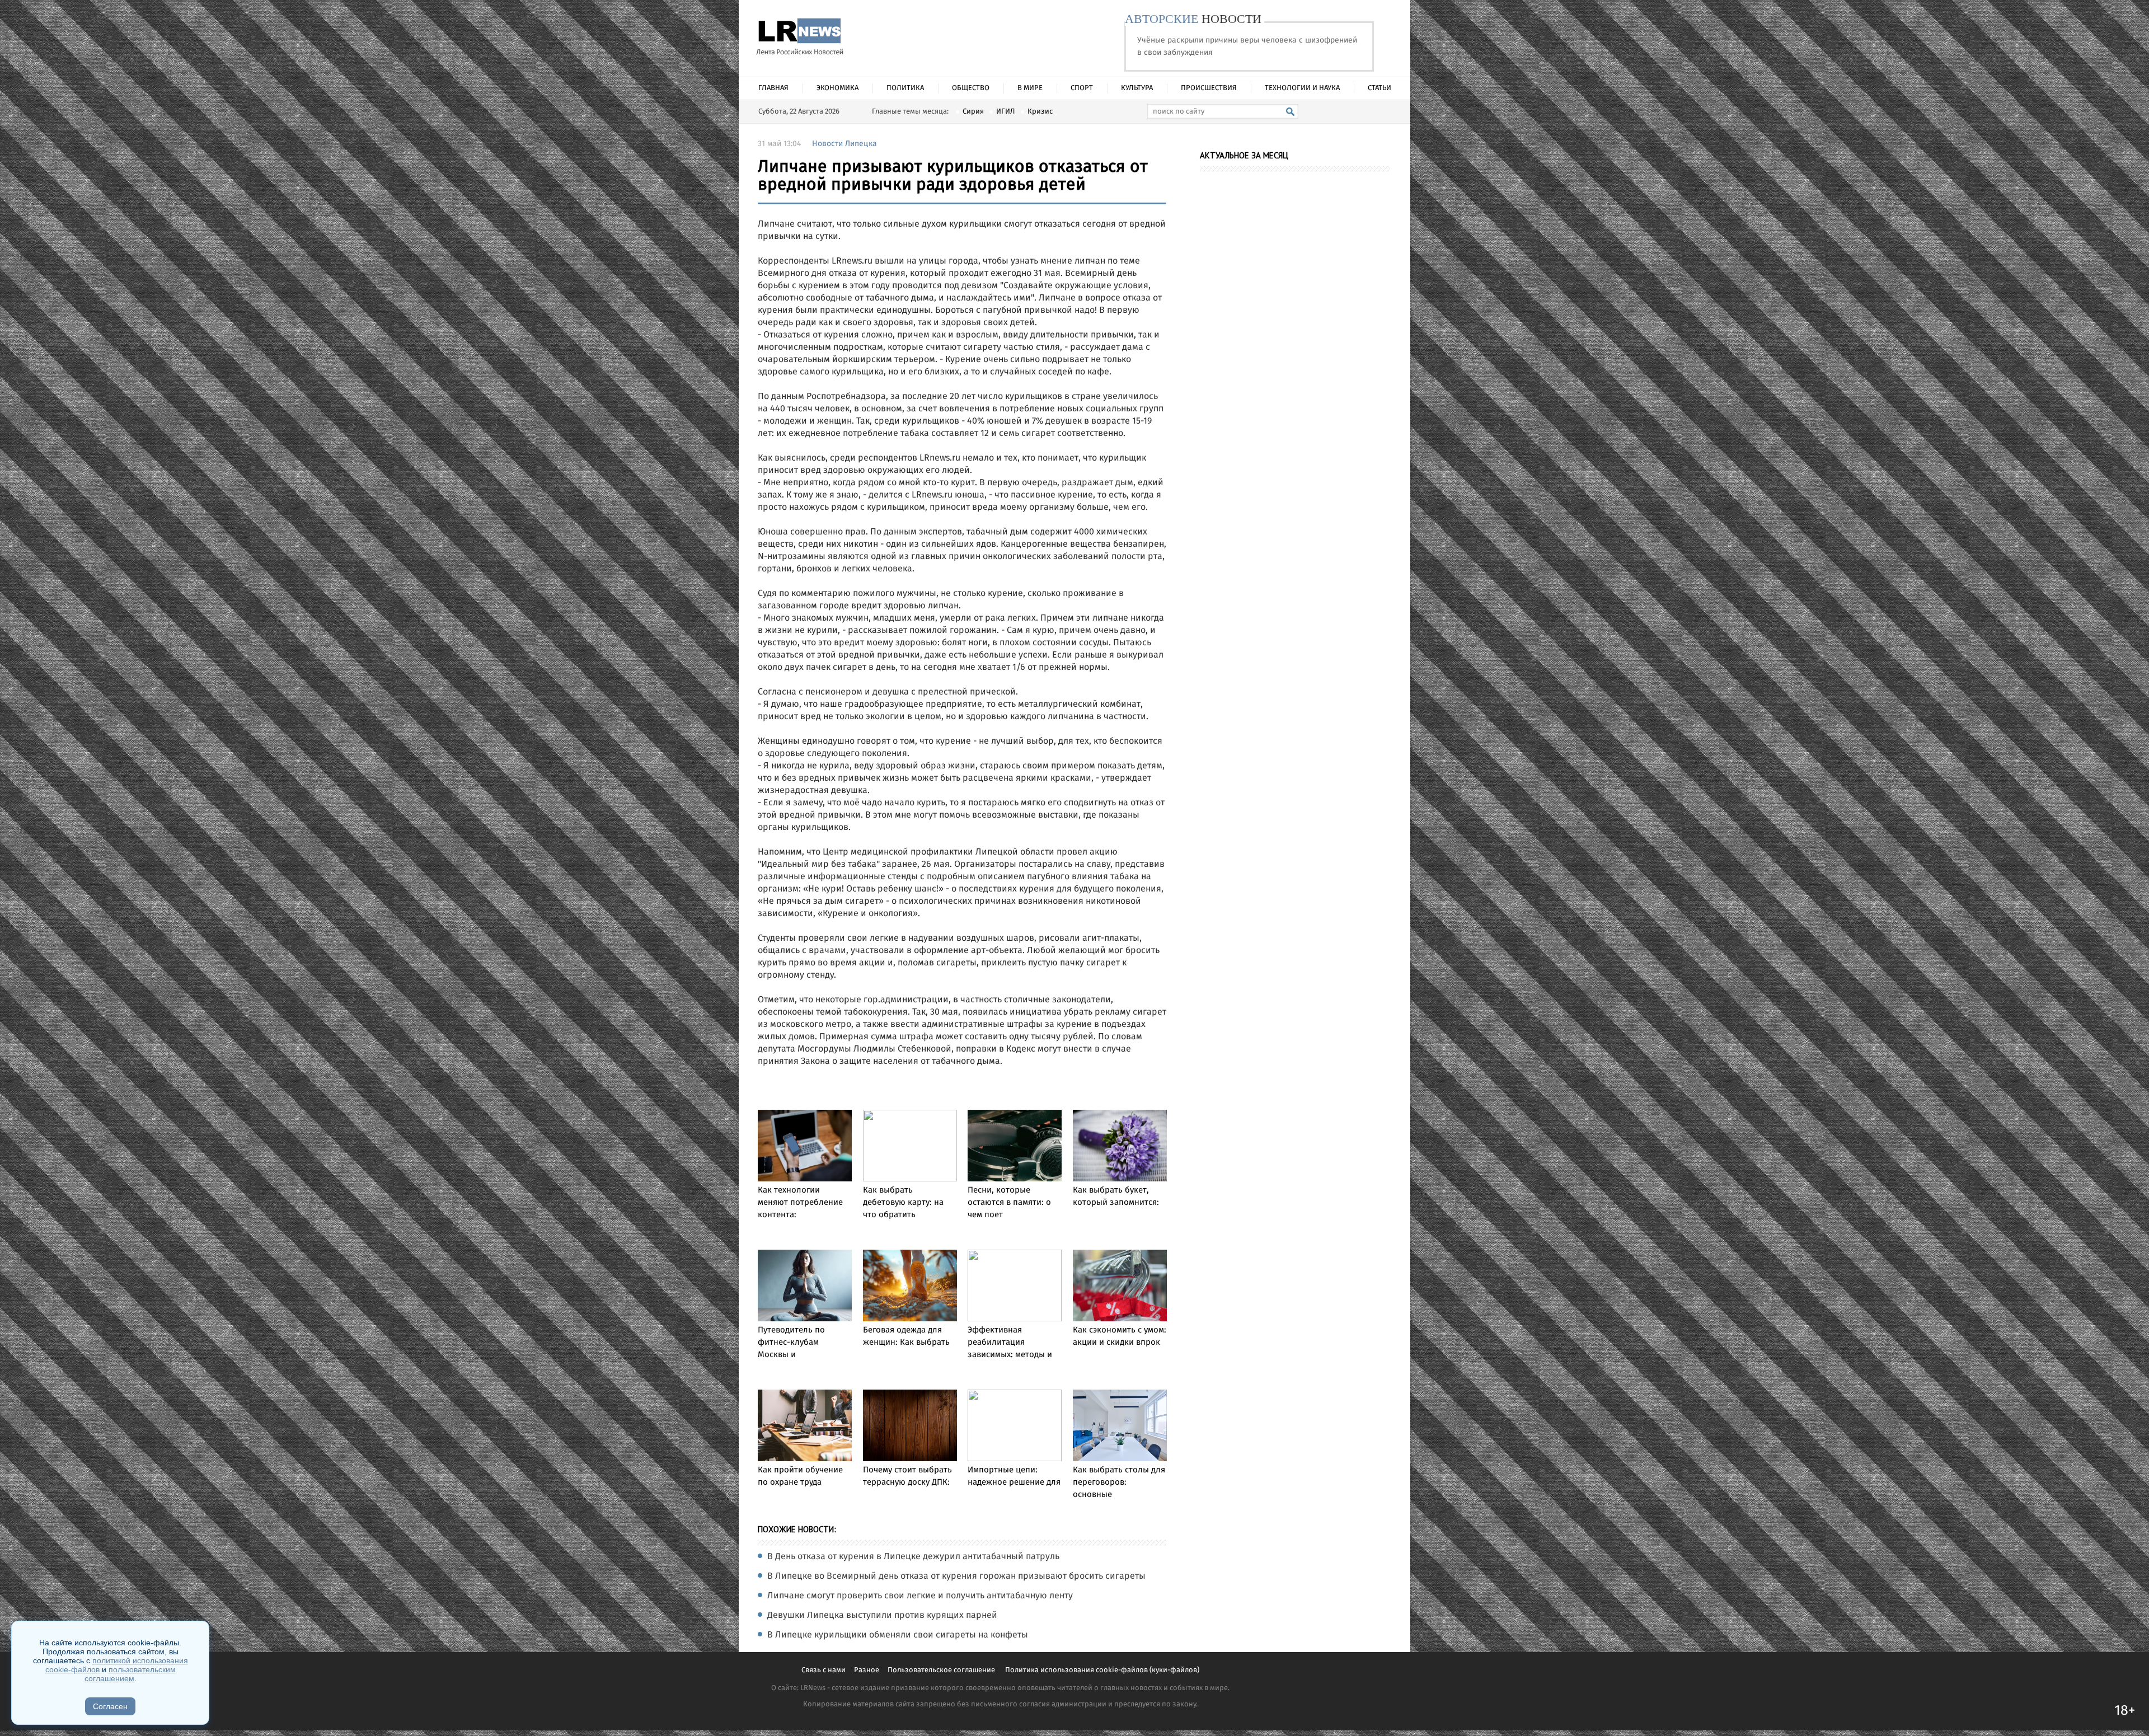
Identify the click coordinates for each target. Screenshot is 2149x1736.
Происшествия (1209, 88)
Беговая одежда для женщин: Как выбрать (906, 1336)
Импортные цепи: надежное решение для (1014, 1476)
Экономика (837, 88)
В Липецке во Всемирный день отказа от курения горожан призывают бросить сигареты (956, 1577)
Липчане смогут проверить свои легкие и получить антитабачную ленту (920, 1596)
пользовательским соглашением (130, 1674)
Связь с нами (824, 1670)
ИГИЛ (1006, 112)
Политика (905, 88)
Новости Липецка (844, 144)
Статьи (1380, 88)
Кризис (1040, 112)
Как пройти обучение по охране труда (800, 1476)
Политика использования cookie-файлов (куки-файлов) (1102, 1670)
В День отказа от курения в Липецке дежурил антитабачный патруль (913, 1557)
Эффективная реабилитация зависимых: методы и (1010, 1343)
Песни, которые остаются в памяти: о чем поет (1009, 1203)
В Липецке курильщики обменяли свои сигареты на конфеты (898, 1635)
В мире (1030, 88)
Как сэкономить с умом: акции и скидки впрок (1120, 1336)
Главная (773, 88)
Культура (1137, 88)
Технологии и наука (1302, 88)
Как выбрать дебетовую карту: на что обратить (903, 1203)
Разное (867, 1670)
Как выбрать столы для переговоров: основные (1119, 1482)
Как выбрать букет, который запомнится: (1116, 1197)
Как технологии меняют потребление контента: (800, 1203)
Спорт (1082, 88)
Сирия (973, 112)
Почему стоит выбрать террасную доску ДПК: (907, 1476)
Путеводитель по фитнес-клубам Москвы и (791, 1343)
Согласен (110, 1706)
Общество (971, 88)
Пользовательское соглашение (942, 1670)
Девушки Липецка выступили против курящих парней (882, 1616)
